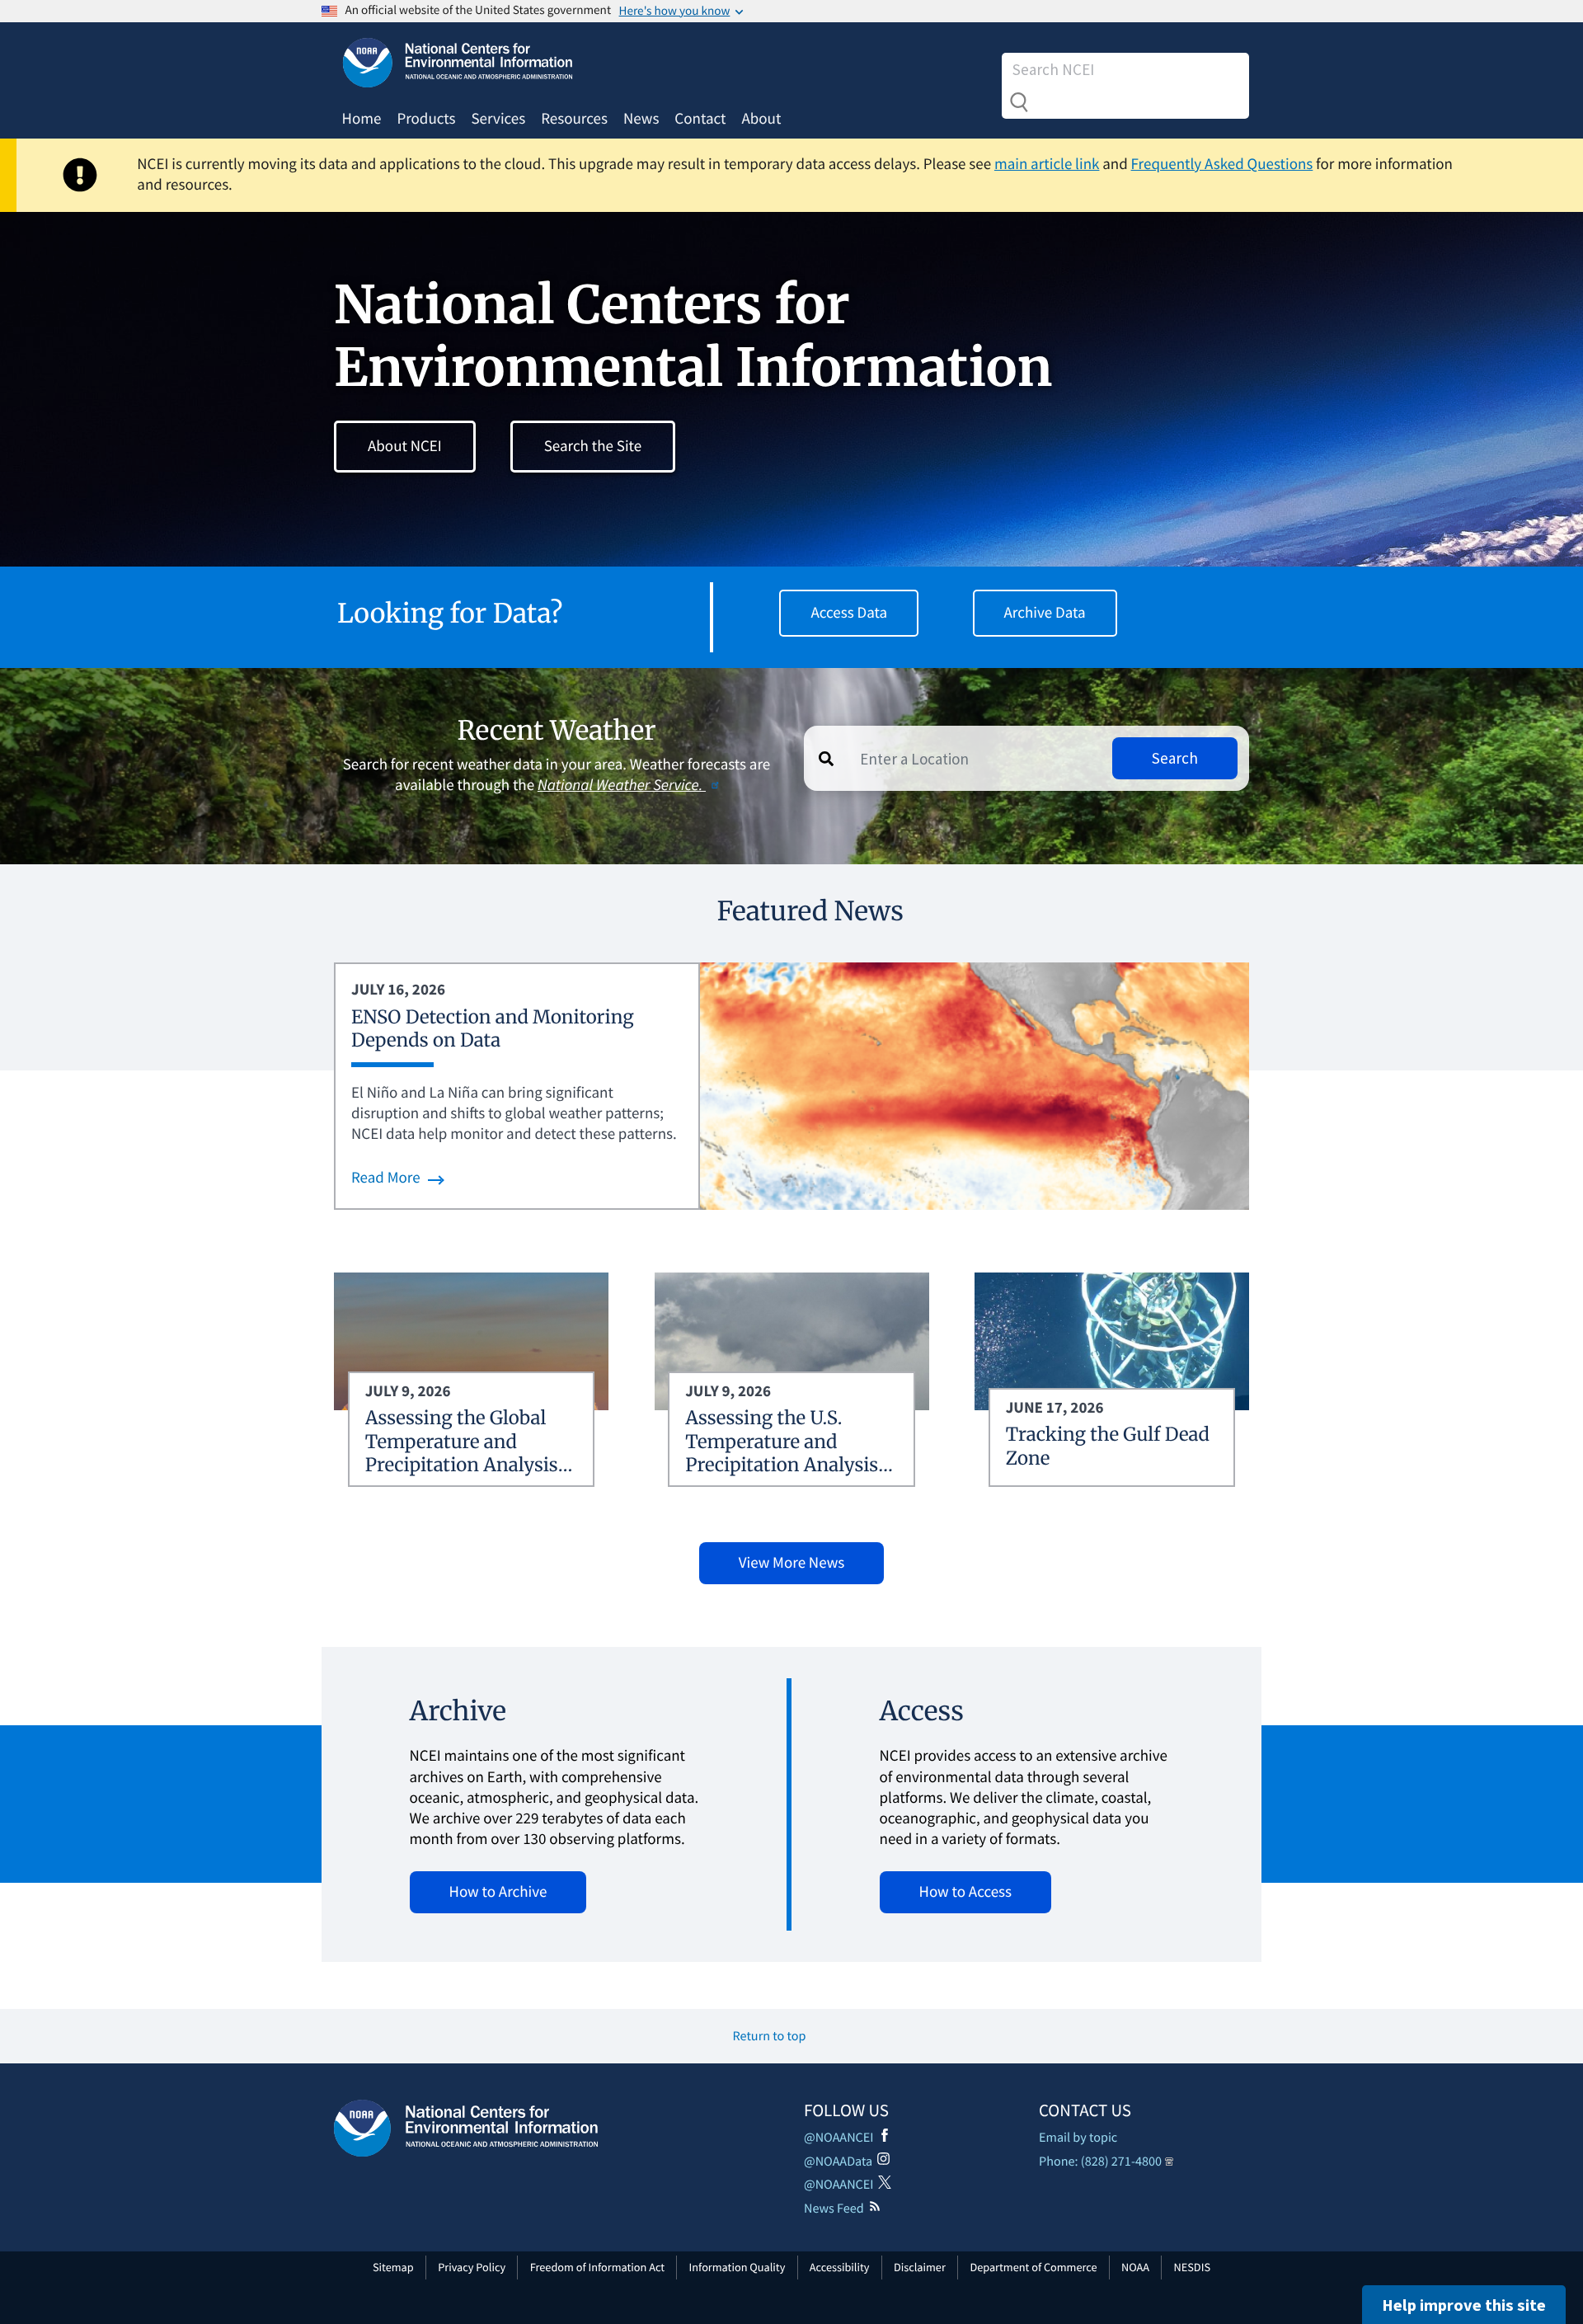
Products (426, 119)
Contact (700, 119)
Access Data (849, 613)
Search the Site (593, 446)
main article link (1047, 164)
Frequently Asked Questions (1222, 164)
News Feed (834, 2209)
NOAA (1135, 2267)
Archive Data (1045, 613)
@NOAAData (838, 2162)
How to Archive (498, 1892)
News (641, 119)
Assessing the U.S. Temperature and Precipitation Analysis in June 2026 (782, 1454)
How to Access (966, 1892)
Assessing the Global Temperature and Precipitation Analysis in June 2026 (462, 1454)
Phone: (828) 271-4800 (1100, 2162)
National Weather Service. (622, 785)
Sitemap (393, 2267)
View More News (792, 1563)
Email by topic (1078, 2138)
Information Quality (737, 2267)
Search (1019, 102)
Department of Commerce (1033, 2267)
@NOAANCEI (839, 2138)
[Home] (466, 2128)
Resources (574, 119)
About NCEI (405, 446)
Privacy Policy (472, 2267)
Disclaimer (920, 2267)
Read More (386, 1178)
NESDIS (1192, 2267)
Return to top (770, 2036)
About (761, 119)
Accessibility (840, 2267)
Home (362, 119)
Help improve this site (1464, 2305)
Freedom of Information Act (597, 2267)
